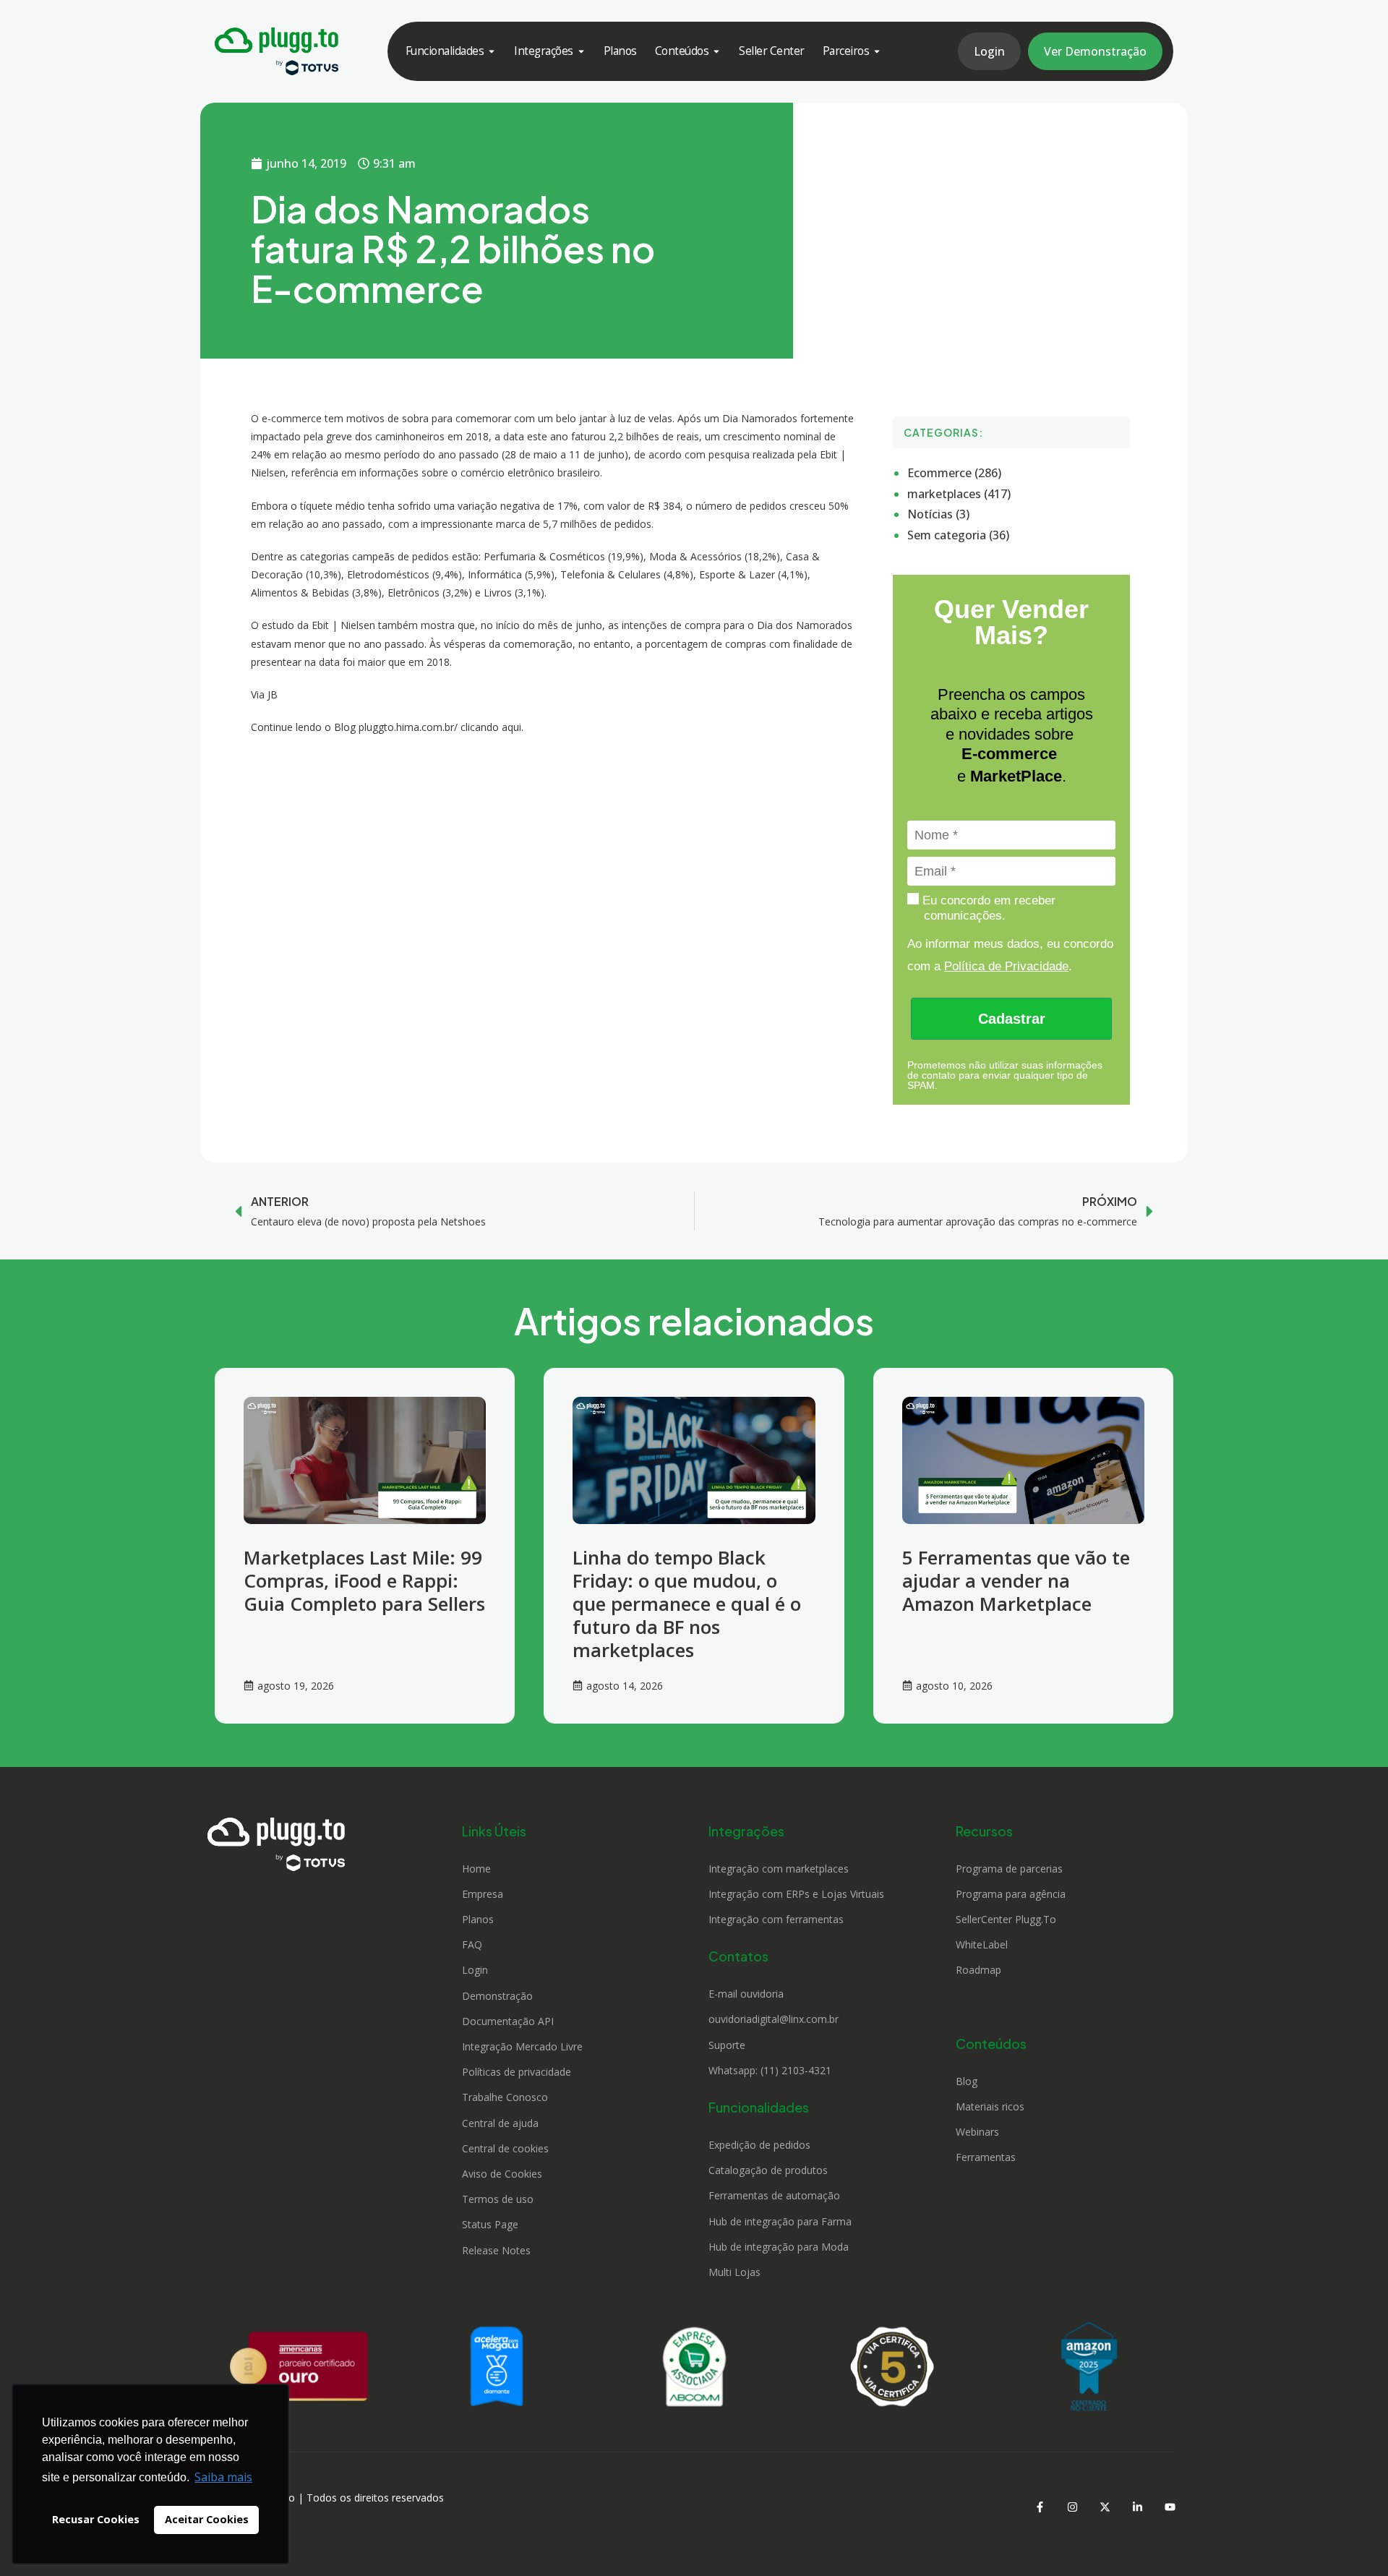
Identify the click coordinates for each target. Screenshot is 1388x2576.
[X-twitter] (1105, 2507)
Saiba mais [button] (223, 2477)
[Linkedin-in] (1137, 2507)
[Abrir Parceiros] (877, 51)
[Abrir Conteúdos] (716, 51)
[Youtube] (1170, 2507)
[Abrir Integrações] (581, 51)
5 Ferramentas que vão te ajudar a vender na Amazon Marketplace (1016, 1580)
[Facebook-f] (1040, 2507)
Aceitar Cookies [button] (207, 2519)
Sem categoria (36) (958, 535)
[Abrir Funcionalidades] (492, 51)
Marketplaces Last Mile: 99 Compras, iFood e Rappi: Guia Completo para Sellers (364, 1580)
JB (273, 694)
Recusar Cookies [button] (96, 2519)
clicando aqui (491, 727)
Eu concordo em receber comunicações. (987, 908)
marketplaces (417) (959, 494)
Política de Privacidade (1006, 966)
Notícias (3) (938, 514)
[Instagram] (1072, 2507)
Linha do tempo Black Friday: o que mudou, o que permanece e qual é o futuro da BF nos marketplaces (687, 1604)
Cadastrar (1012, 1019)
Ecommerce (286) (954, 473)
